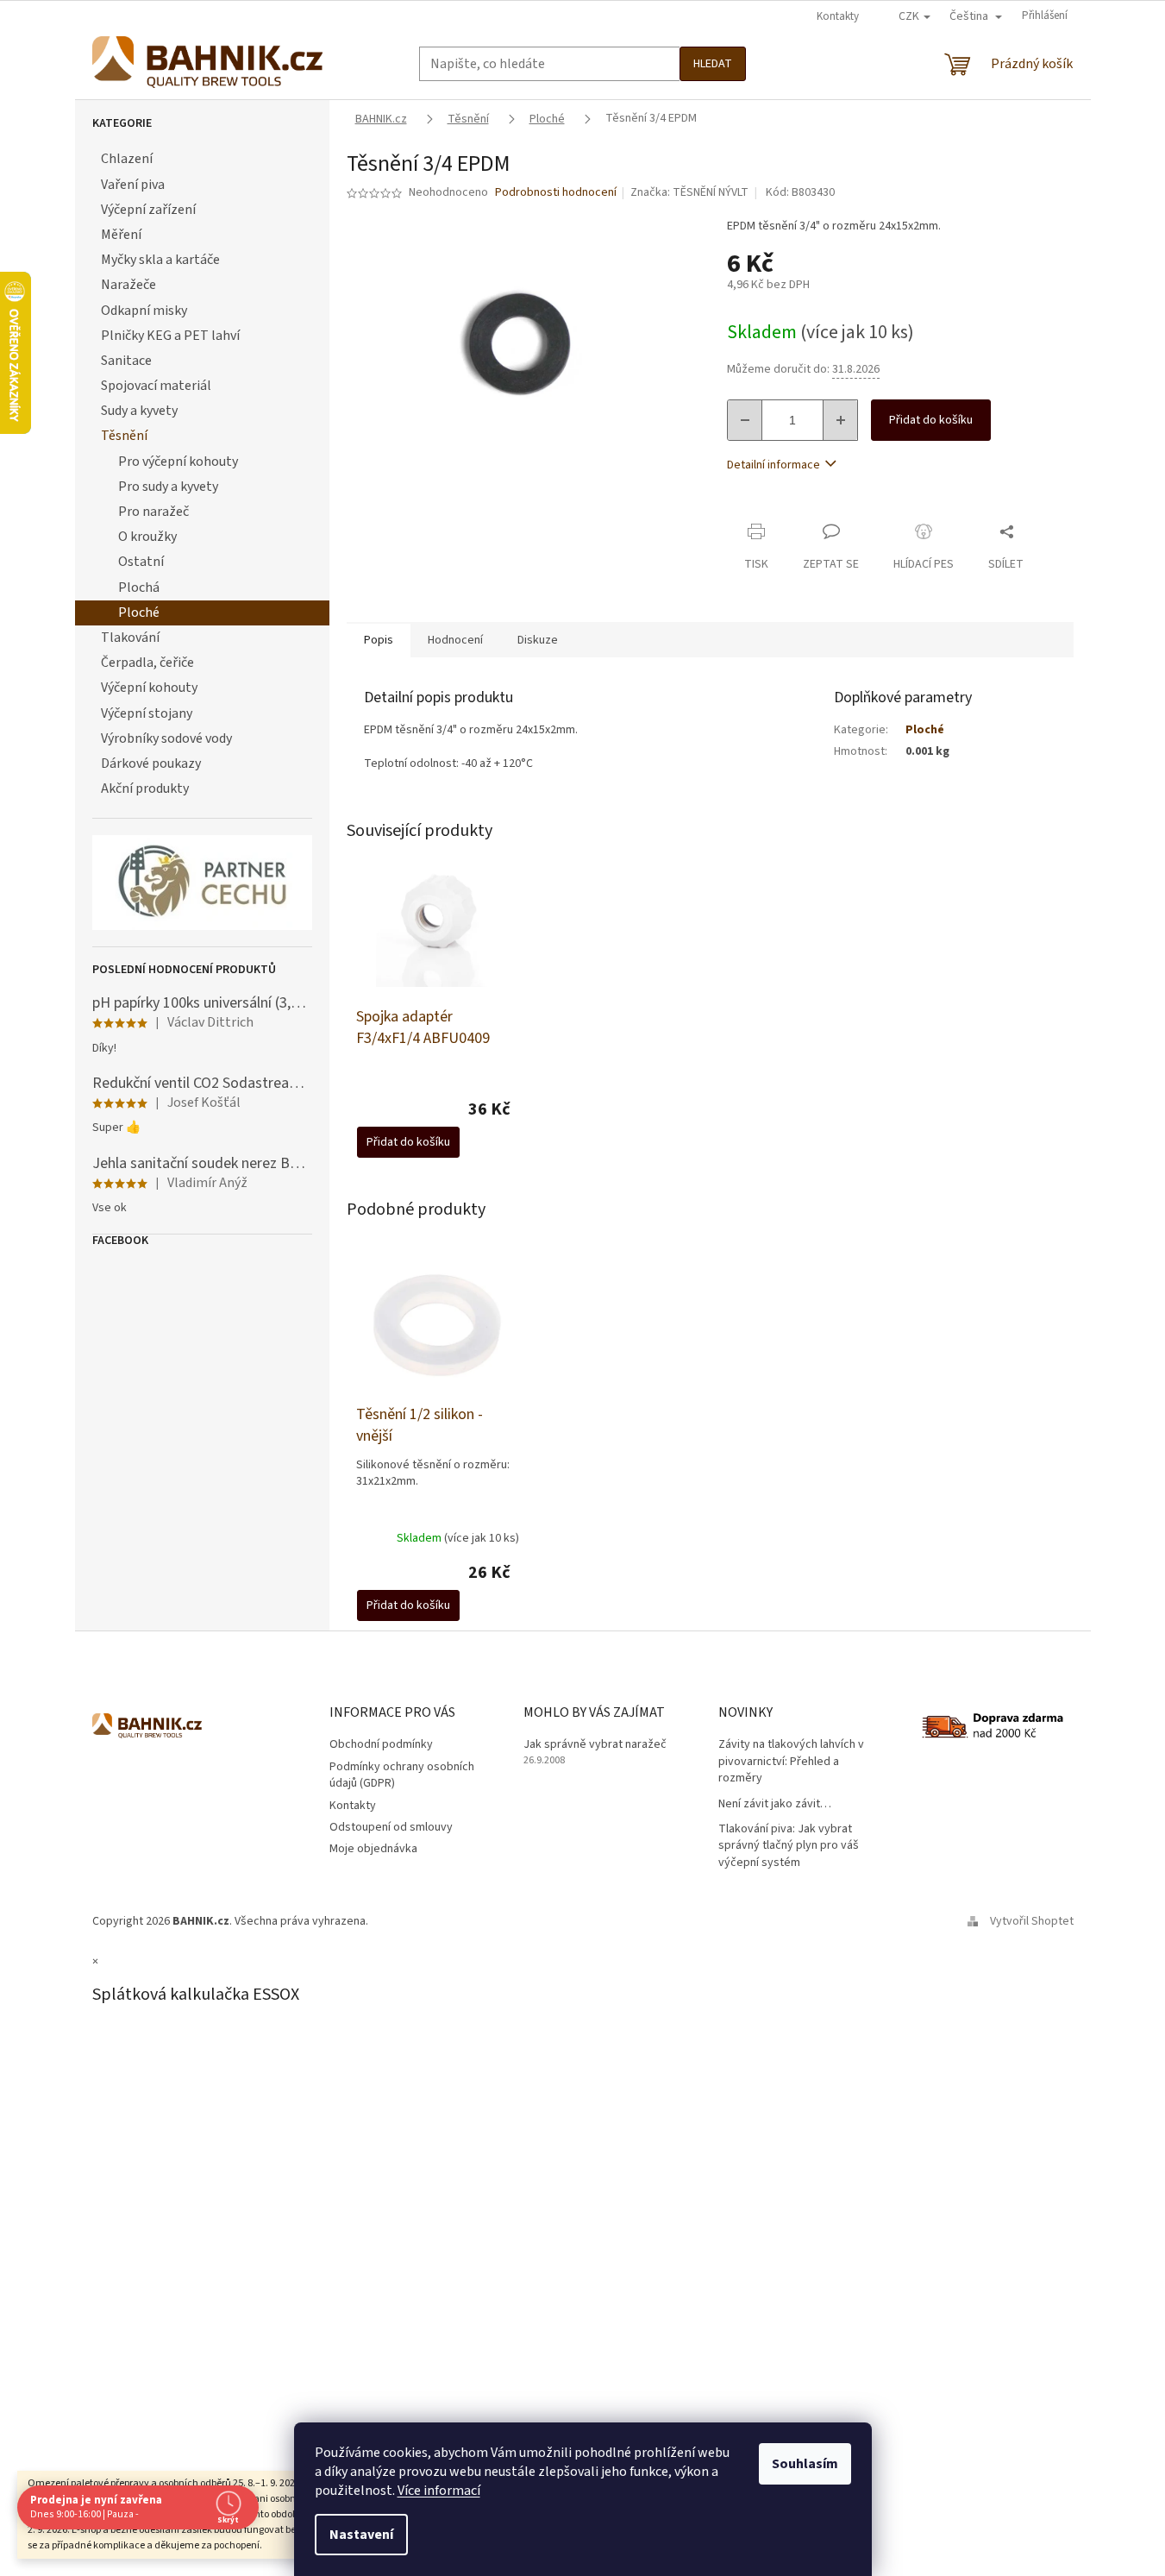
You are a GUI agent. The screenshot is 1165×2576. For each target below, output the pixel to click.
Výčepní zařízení (148, 210)
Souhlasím (805, 2464)
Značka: (689, 192)
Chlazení (127, 159)
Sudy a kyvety (139, 411)
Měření (121, 235)
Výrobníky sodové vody (166, 738)
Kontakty (838, 16)
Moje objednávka (373, 1849)
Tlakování (130, 638)
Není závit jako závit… (775, 1804)
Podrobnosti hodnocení (556, 193)
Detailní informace (774, 465)
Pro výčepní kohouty (178, 462)
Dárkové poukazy (151, 763)
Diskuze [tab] (538, 640)
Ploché (139, 613)
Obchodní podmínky (381, 1744)
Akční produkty (145, 789)
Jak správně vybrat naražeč (595, 1745)
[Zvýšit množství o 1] (840, 420)
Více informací (439, 2491)
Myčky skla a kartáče (160, 260)
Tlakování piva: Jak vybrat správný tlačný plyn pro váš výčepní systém (789, 1846)
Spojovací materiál (156, 386)
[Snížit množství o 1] (745, 420)
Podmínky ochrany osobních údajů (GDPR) (402, 1775)
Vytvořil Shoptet (1032, 1921)
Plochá (139, 587)
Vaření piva (133, 185)
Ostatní (141, 562)
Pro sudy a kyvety (168, 487)
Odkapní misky (144, 311)
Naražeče (128, 285)
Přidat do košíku (931, 420)
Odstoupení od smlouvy (391, 1827)
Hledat (713, 64)
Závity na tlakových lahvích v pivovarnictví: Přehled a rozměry (791, 1762)
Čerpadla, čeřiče (147, 663)
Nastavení (361, 2535)
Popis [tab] (379, 640)
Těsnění (124, 436)
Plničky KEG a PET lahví (170, 336)
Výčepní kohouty (149, 688)
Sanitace (126, 361)
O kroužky (147, 537)
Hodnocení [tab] (455, 640)
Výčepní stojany (147, 713)
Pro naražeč (153, 512)
